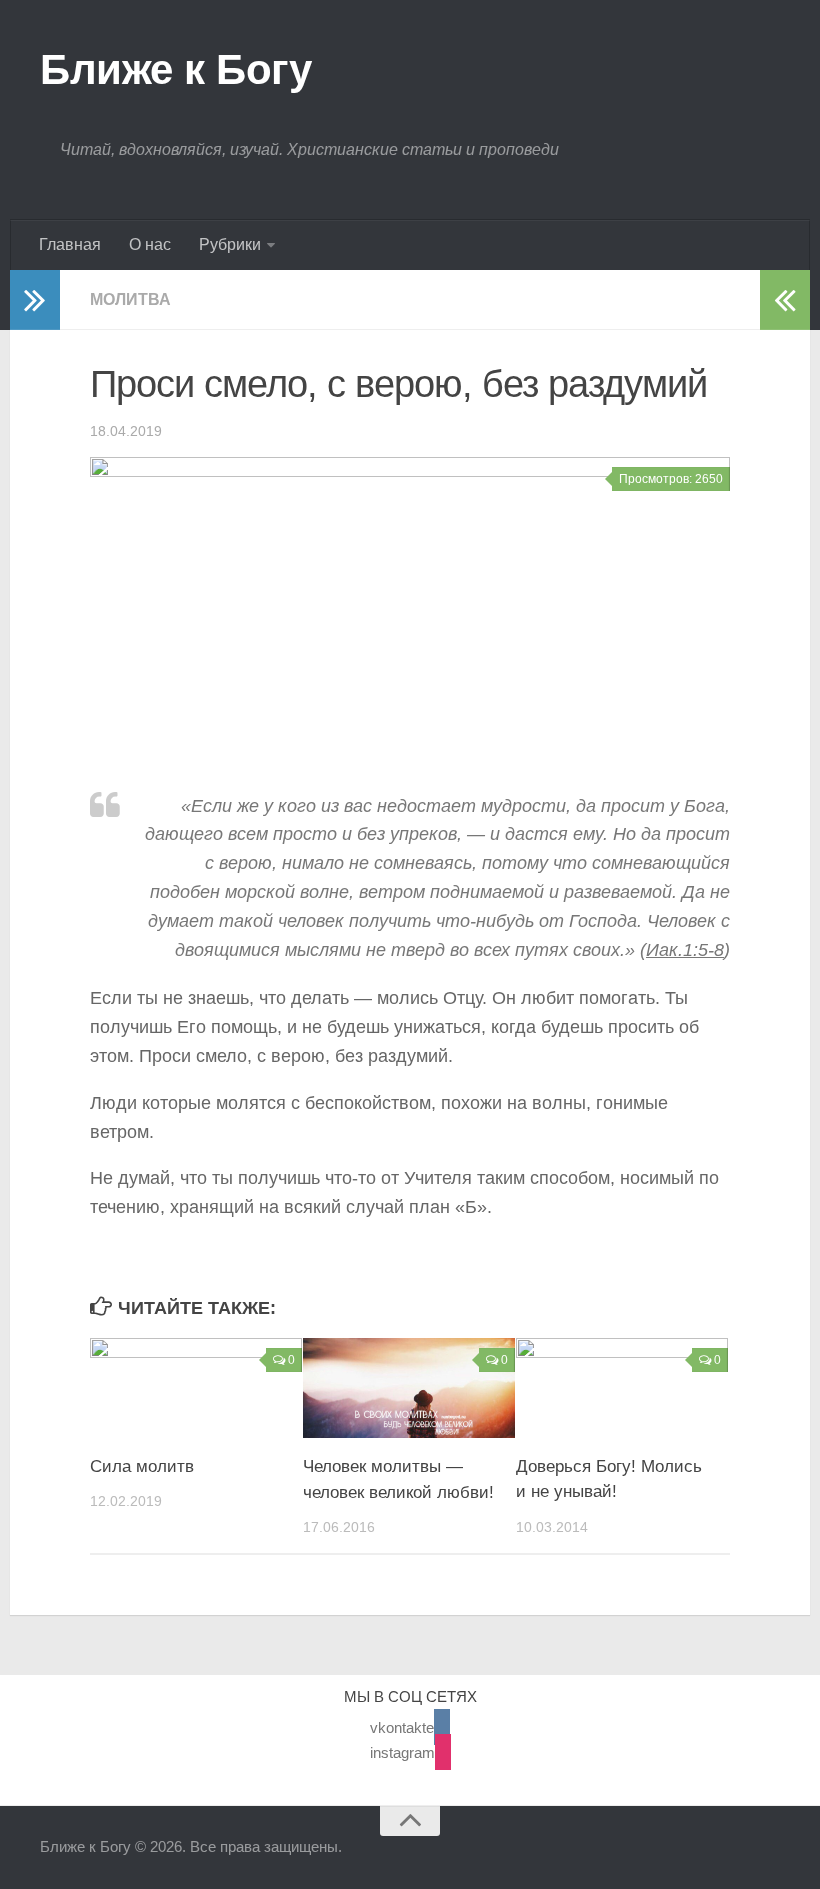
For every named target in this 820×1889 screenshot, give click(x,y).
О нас (150, 244)
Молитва (130, 299)
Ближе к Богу (175, 69)
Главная (70, 244)
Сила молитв (142, 1466)
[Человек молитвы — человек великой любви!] (409, 1388)
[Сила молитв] (196, 1388)
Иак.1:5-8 (685, 950)
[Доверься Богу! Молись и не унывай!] (622, 1388)
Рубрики (230, 244)
